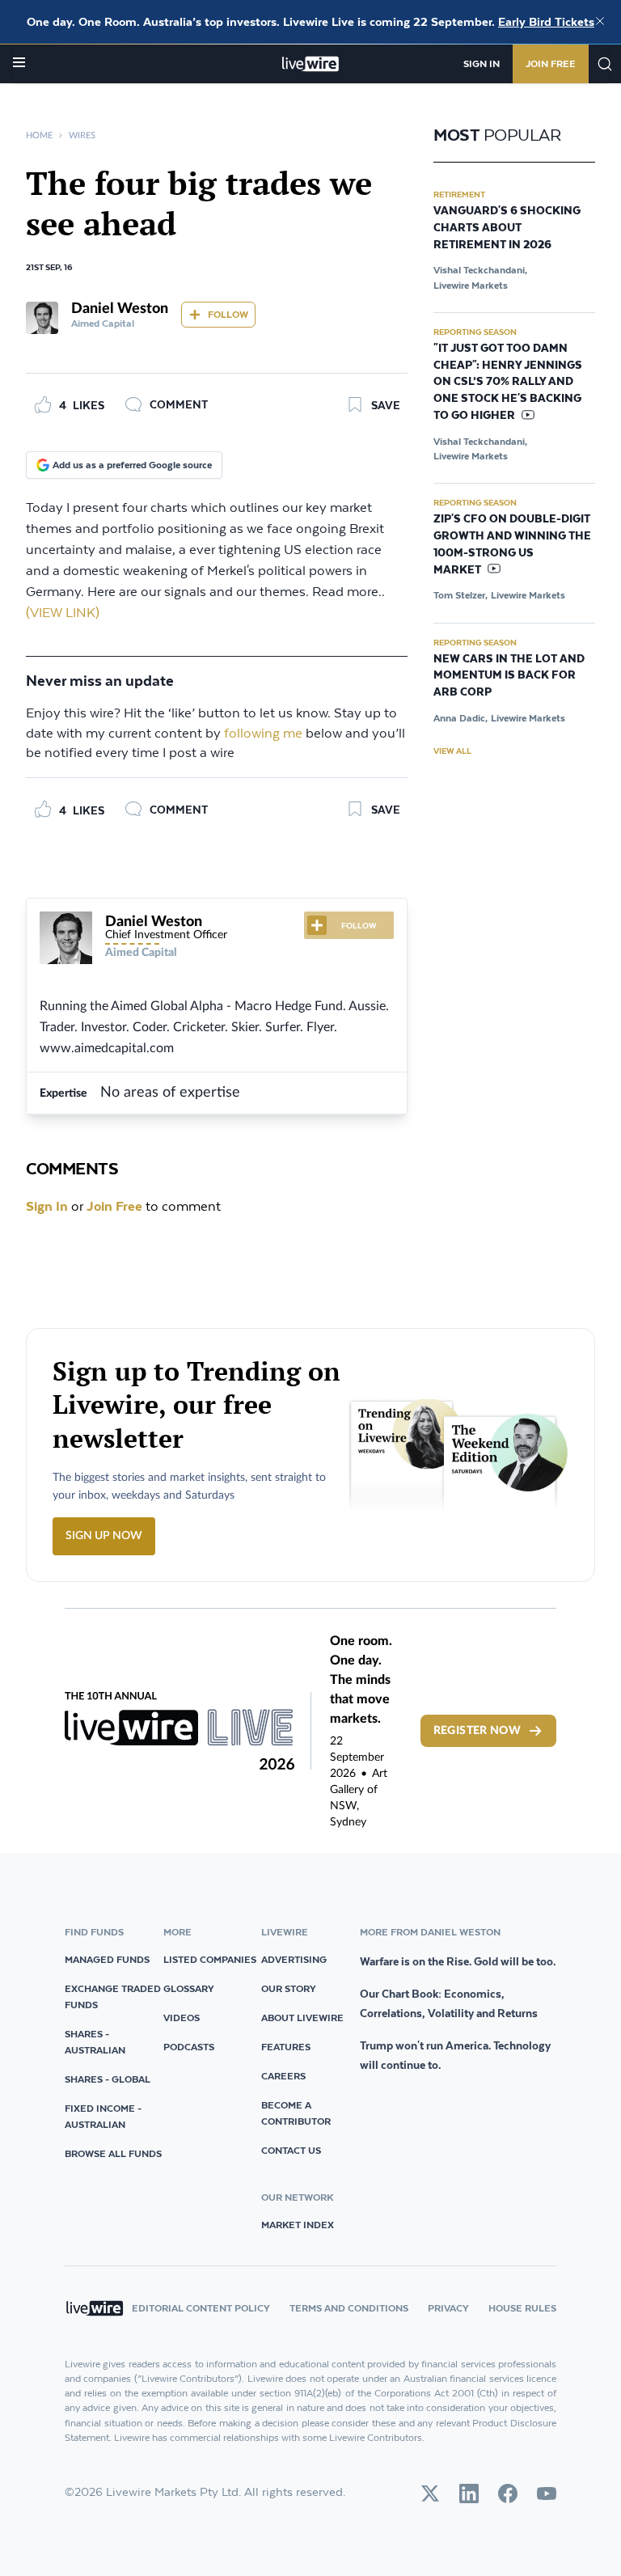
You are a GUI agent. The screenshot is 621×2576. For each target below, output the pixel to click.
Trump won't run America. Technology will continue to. (455, 2055)
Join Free (551, 63)
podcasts (189, 2047)
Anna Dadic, (460, 718)
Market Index (298, 2225)
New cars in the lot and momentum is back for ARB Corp (509, 676)
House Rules (522, 2308)
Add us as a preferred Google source (132, 465)
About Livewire (302, 2018)
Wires (82, 135)
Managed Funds (107, 1959)
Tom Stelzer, (460, 595)
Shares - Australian (95, 2042)
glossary (189, 1988)
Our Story (289, 1988)
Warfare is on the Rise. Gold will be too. (458, 1961)
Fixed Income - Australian (103, 2116)
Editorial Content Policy (201, 2308)
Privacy (448, 2308)
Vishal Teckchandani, (480, 270)
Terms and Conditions (349, 2308)
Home (39, 135)
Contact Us (291, 2150)
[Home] (311, 64)
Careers (283, 2076)
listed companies (210, 1959)
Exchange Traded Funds (113, 1997)
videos (182, 2018)
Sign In (482, 63)
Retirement (459, 194)
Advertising (294, 1959)
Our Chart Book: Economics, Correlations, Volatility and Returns (449, 2003)
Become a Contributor (296, 2113)
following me (263, 734)
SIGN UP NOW (104, 1536)
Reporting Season (475, 332)
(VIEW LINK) (63, 613)
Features (286, 2047)
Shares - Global (108, 2079)
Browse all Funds (113, 2153)
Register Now (477, 1731)
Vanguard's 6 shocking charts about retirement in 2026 (507, 228)
